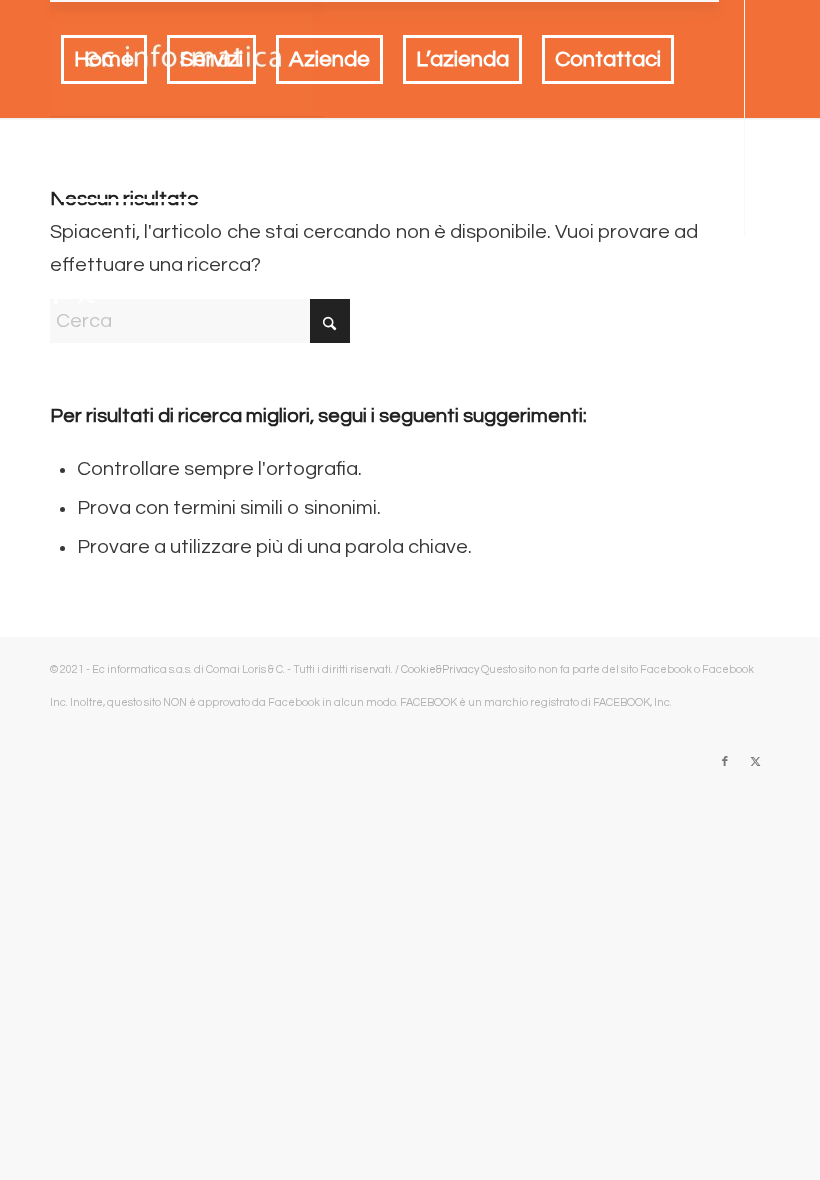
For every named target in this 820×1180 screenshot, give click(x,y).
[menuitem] (104, 60)
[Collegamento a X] (86, 295)
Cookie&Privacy (440, 669)
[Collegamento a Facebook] (56, 295)
